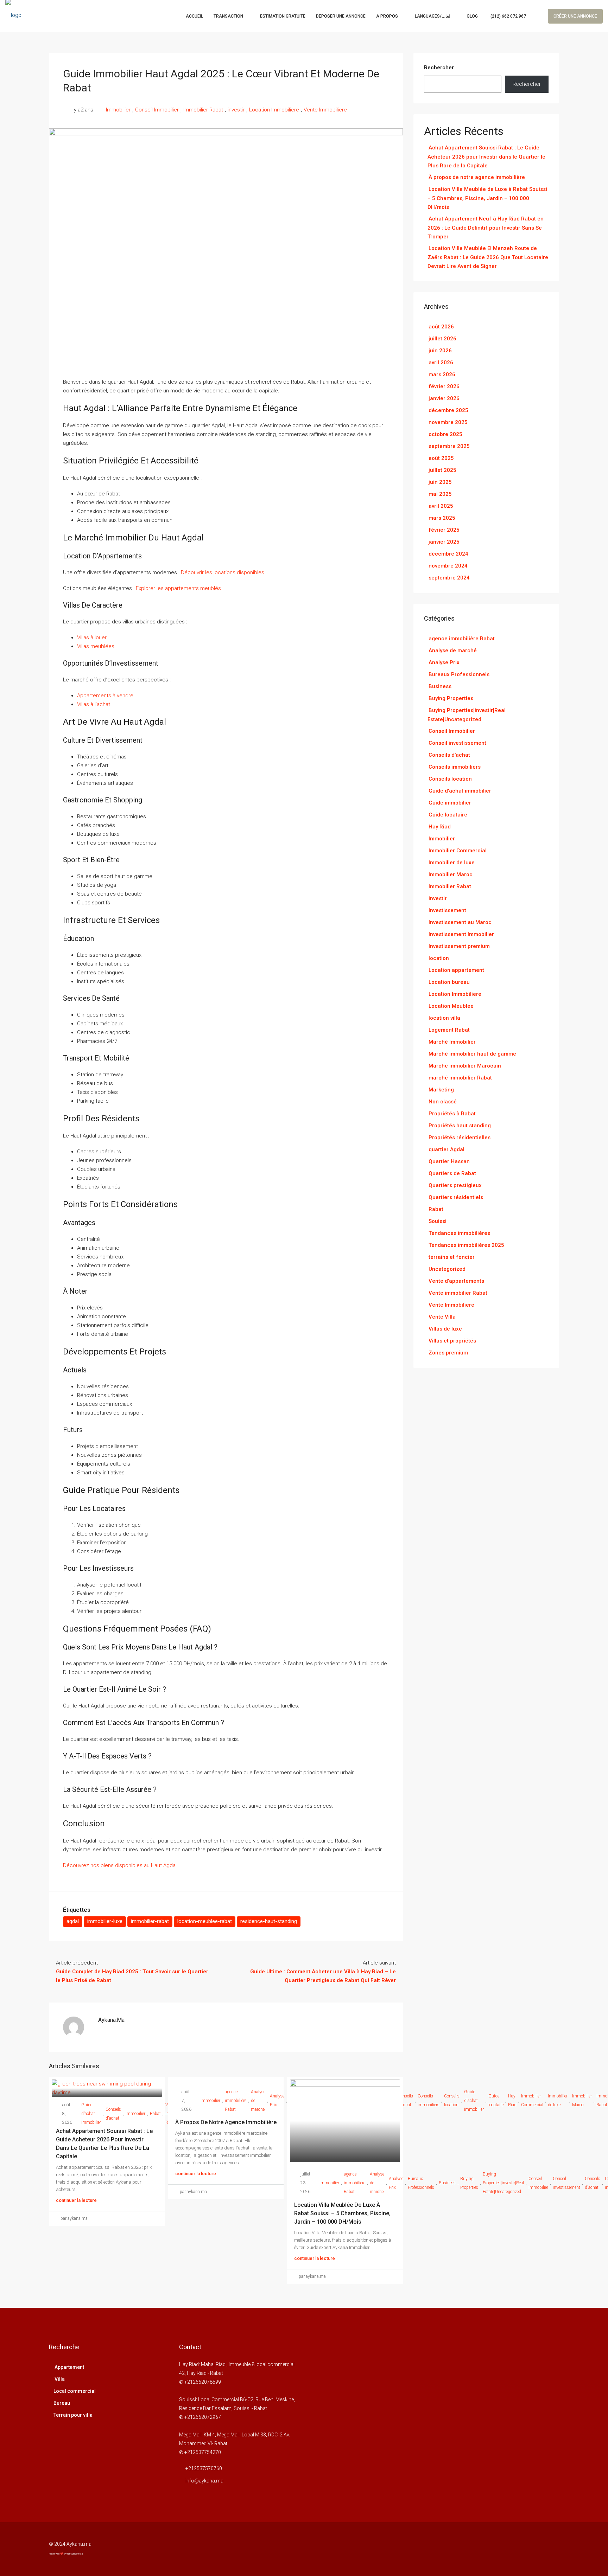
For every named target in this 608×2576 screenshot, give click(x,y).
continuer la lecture (76, 2200)
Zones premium (448, 1353)
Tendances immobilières (459, 1233)
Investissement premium (459, 946)
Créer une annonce (575, 16)
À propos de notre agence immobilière (226, 2122)
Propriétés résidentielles (460, 1138)
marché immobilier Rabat (460, 1078)
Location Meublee (451, 1006)
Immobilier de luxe (452, 863)
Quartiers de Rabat (452, 1173)
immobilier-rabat (150, 1921)
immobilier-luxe (105, 1921)
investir (236, 110)
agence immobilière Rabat (236, 2101)
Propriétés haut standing (460, 1126)
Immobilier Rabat (203, 110)
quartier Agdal (446, 1149)
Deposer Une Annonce (341, 16)
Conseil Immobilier (157, 110)
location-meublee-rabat (205, 1921)
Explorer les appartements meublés (178, 588)
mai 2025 (440, 494)
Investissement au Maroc (460, 922)
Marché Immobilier (452, 1042)
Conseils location (450, 779)
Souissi (438, 1221)
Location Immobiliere (274, 110)
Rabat (155, 2114)
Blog (473, 16)
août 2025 (441, 458)
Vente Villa (442, 1317)
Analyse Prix (277, 2100)
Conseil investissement (566, 2183)
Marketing (441, 1090)
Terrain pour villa (73, 2415)
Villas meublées (96, 646)
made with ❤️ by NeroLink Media (66, 2554)
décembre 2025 (448, 410)
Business (440, 686)
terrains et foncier (452, 1257)
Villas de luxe (445, 1329)
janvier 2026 (444, 398)
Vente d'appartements (456, 1281)
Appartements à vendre (105, 696)
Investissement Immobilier (461, 934)
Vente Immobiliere (325, 110)
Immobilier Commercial (458, 851)
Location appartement (456, 970)
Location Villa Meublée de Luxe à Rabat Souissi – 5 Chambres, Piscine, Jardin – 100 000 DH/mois (342, 2213)
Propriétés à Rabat (452, 1114)
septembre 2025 (449, 446)
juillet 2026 (442, 339)
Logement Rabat (449, 1030)
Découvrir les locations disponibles (223, 572)
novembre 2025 (448, 422)
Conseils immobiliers (455, 767)
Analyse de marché (258, 2101)
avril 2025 (441, 506)
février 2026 (444, 386)
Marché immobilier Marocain (465, 1066)
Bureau (62, 2403)
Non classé (443, 1102)
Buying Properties (451, 698)
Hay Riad (440, 827)
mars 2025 (442, 518)
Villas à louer (92, 637)
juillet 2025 (442, 470)
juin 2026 (440, 351)
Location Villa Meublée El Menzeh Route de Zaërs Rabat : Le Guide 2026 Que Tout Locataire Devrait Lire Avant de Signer (488, 257)
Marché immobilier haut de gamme (472, 1054)
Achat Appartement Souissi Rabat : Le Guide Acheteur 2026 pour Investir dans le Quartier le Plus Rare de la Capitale (486, 157)
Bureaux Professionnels (459, 674)
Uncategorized (447, 1269)
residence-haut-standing (269, 1921)
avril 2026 (441, 363)
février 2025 (444, 530)
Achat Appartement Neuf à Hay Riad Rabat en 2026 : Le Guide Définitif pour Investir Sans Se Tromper (486, 228)
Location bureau (449, 982)
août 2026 (441, 327)
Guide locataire (448, 815)
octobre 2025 (445, 434)
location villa (444, 1018)
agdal (73, 1921)
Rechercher (439, 68)
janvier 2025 (444, 542)
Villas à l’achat (94, 704)
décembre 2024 (448, 554)
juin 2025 (440, 482)
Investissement (447, 910)
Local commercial (75, 2391)
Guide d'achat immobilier (91, 2114)
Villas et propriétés (452, 1341)
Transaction (228, 16)
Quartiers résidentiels (456, 1197)
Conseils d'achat (113, 2114)
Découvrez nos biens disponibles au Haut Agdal (120, 1865)
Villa (59, 2379)
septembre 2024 (449, 578)
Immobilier (118, 110)
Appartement (69, 2367)
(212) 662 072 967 (508, 16)
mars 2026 (442, 374)
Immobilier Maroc (582, 2100)
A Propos (387, 16)
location (439, 958)
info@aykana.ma (204, 2481)
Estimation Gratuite (283, 16)
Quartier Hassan (449, 1161)
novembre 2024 (448, 566)
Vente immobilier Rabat (458, 1293)
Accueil (194, 16)
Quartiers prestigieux (455, 1185)
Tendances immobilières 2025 (466, 1245)
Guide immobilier (450, 803)
